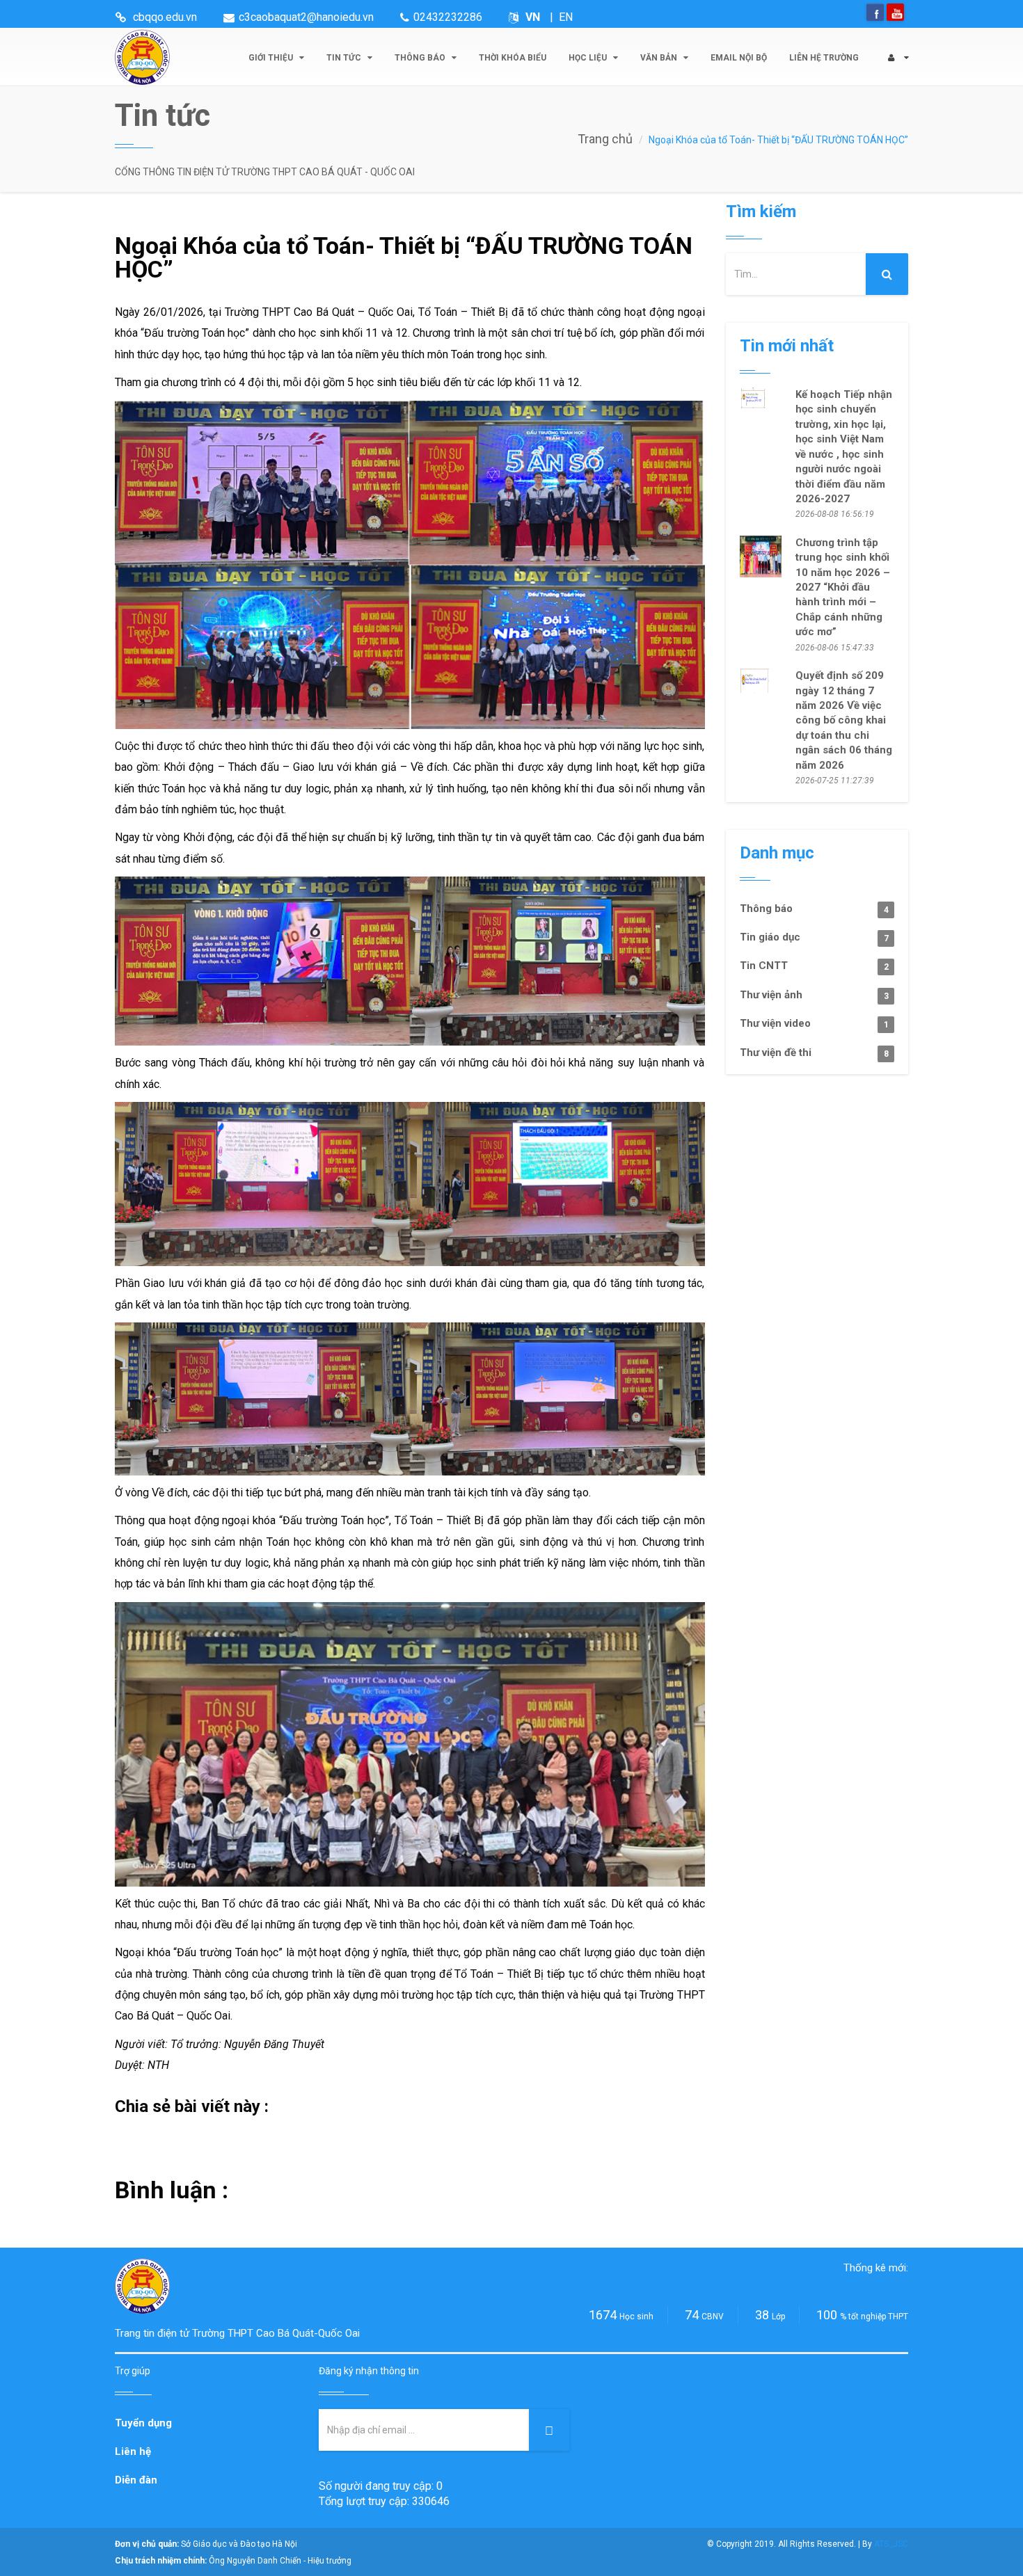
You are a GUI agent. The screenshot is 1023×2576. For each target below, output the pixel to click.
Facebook (875, 12)
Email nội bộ (739, 58)
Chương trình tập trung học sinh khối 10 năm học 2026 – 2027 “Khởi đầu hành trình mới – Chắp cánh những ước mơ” (843, 587)
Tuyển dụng (143, 2423)
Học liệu (589, 58)
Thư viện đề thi (814, 1053)
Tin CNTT (814, 966)
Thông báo (421, 58)
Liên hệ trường (824, 58)
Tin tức (345, 58)
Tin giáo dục (814, 937)
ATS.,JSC (891, 2544)
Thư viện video (814, 1023)
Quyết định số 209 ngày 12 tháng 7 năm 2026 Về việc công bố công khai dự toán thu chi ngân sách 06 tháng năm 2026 (844, 720)
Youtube (895, 12)
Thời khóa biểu (513, 58)
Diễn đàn (136, 2480)
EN (566, 17)
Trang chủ (605, 139)
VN (533, 17)
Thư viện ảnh (814, 995)
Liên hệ (133, 2451)
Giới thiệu (272, 58)
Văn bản (660, 58)
